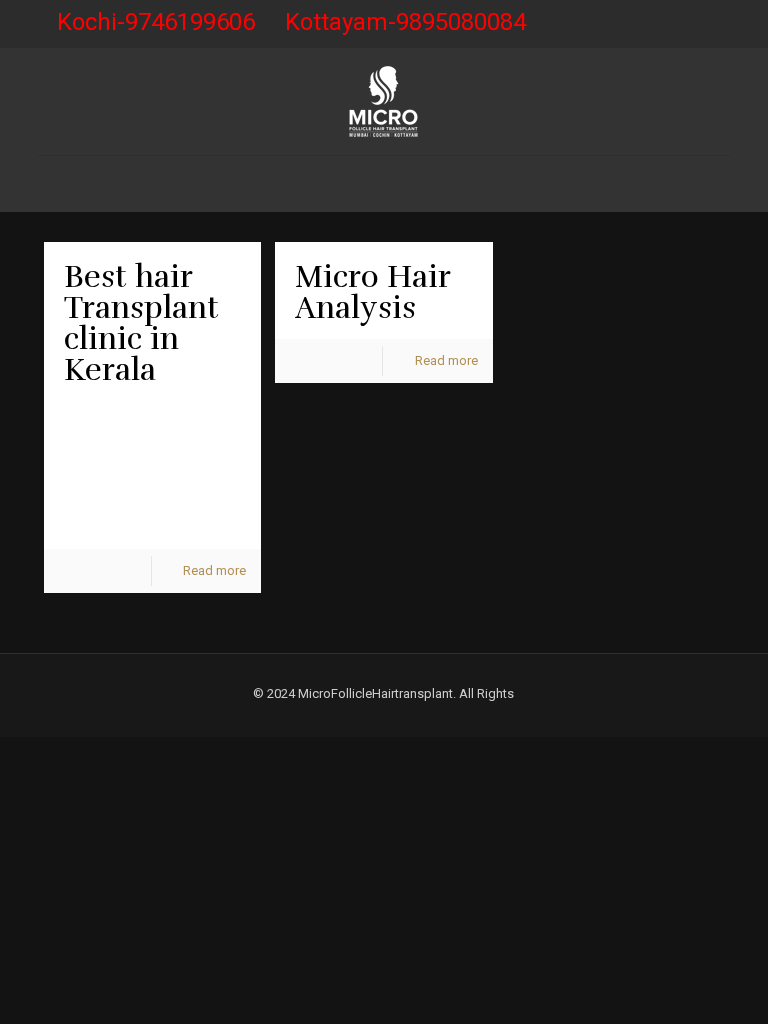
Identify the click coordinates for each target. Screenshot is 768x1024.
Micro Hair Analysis (372, 292)
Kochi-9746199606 (156, 22)
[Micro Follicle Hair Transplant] (383, 101)
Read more (214, 570)
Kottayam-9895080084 (405, 22)
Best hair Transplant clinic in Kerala (141, 323)
